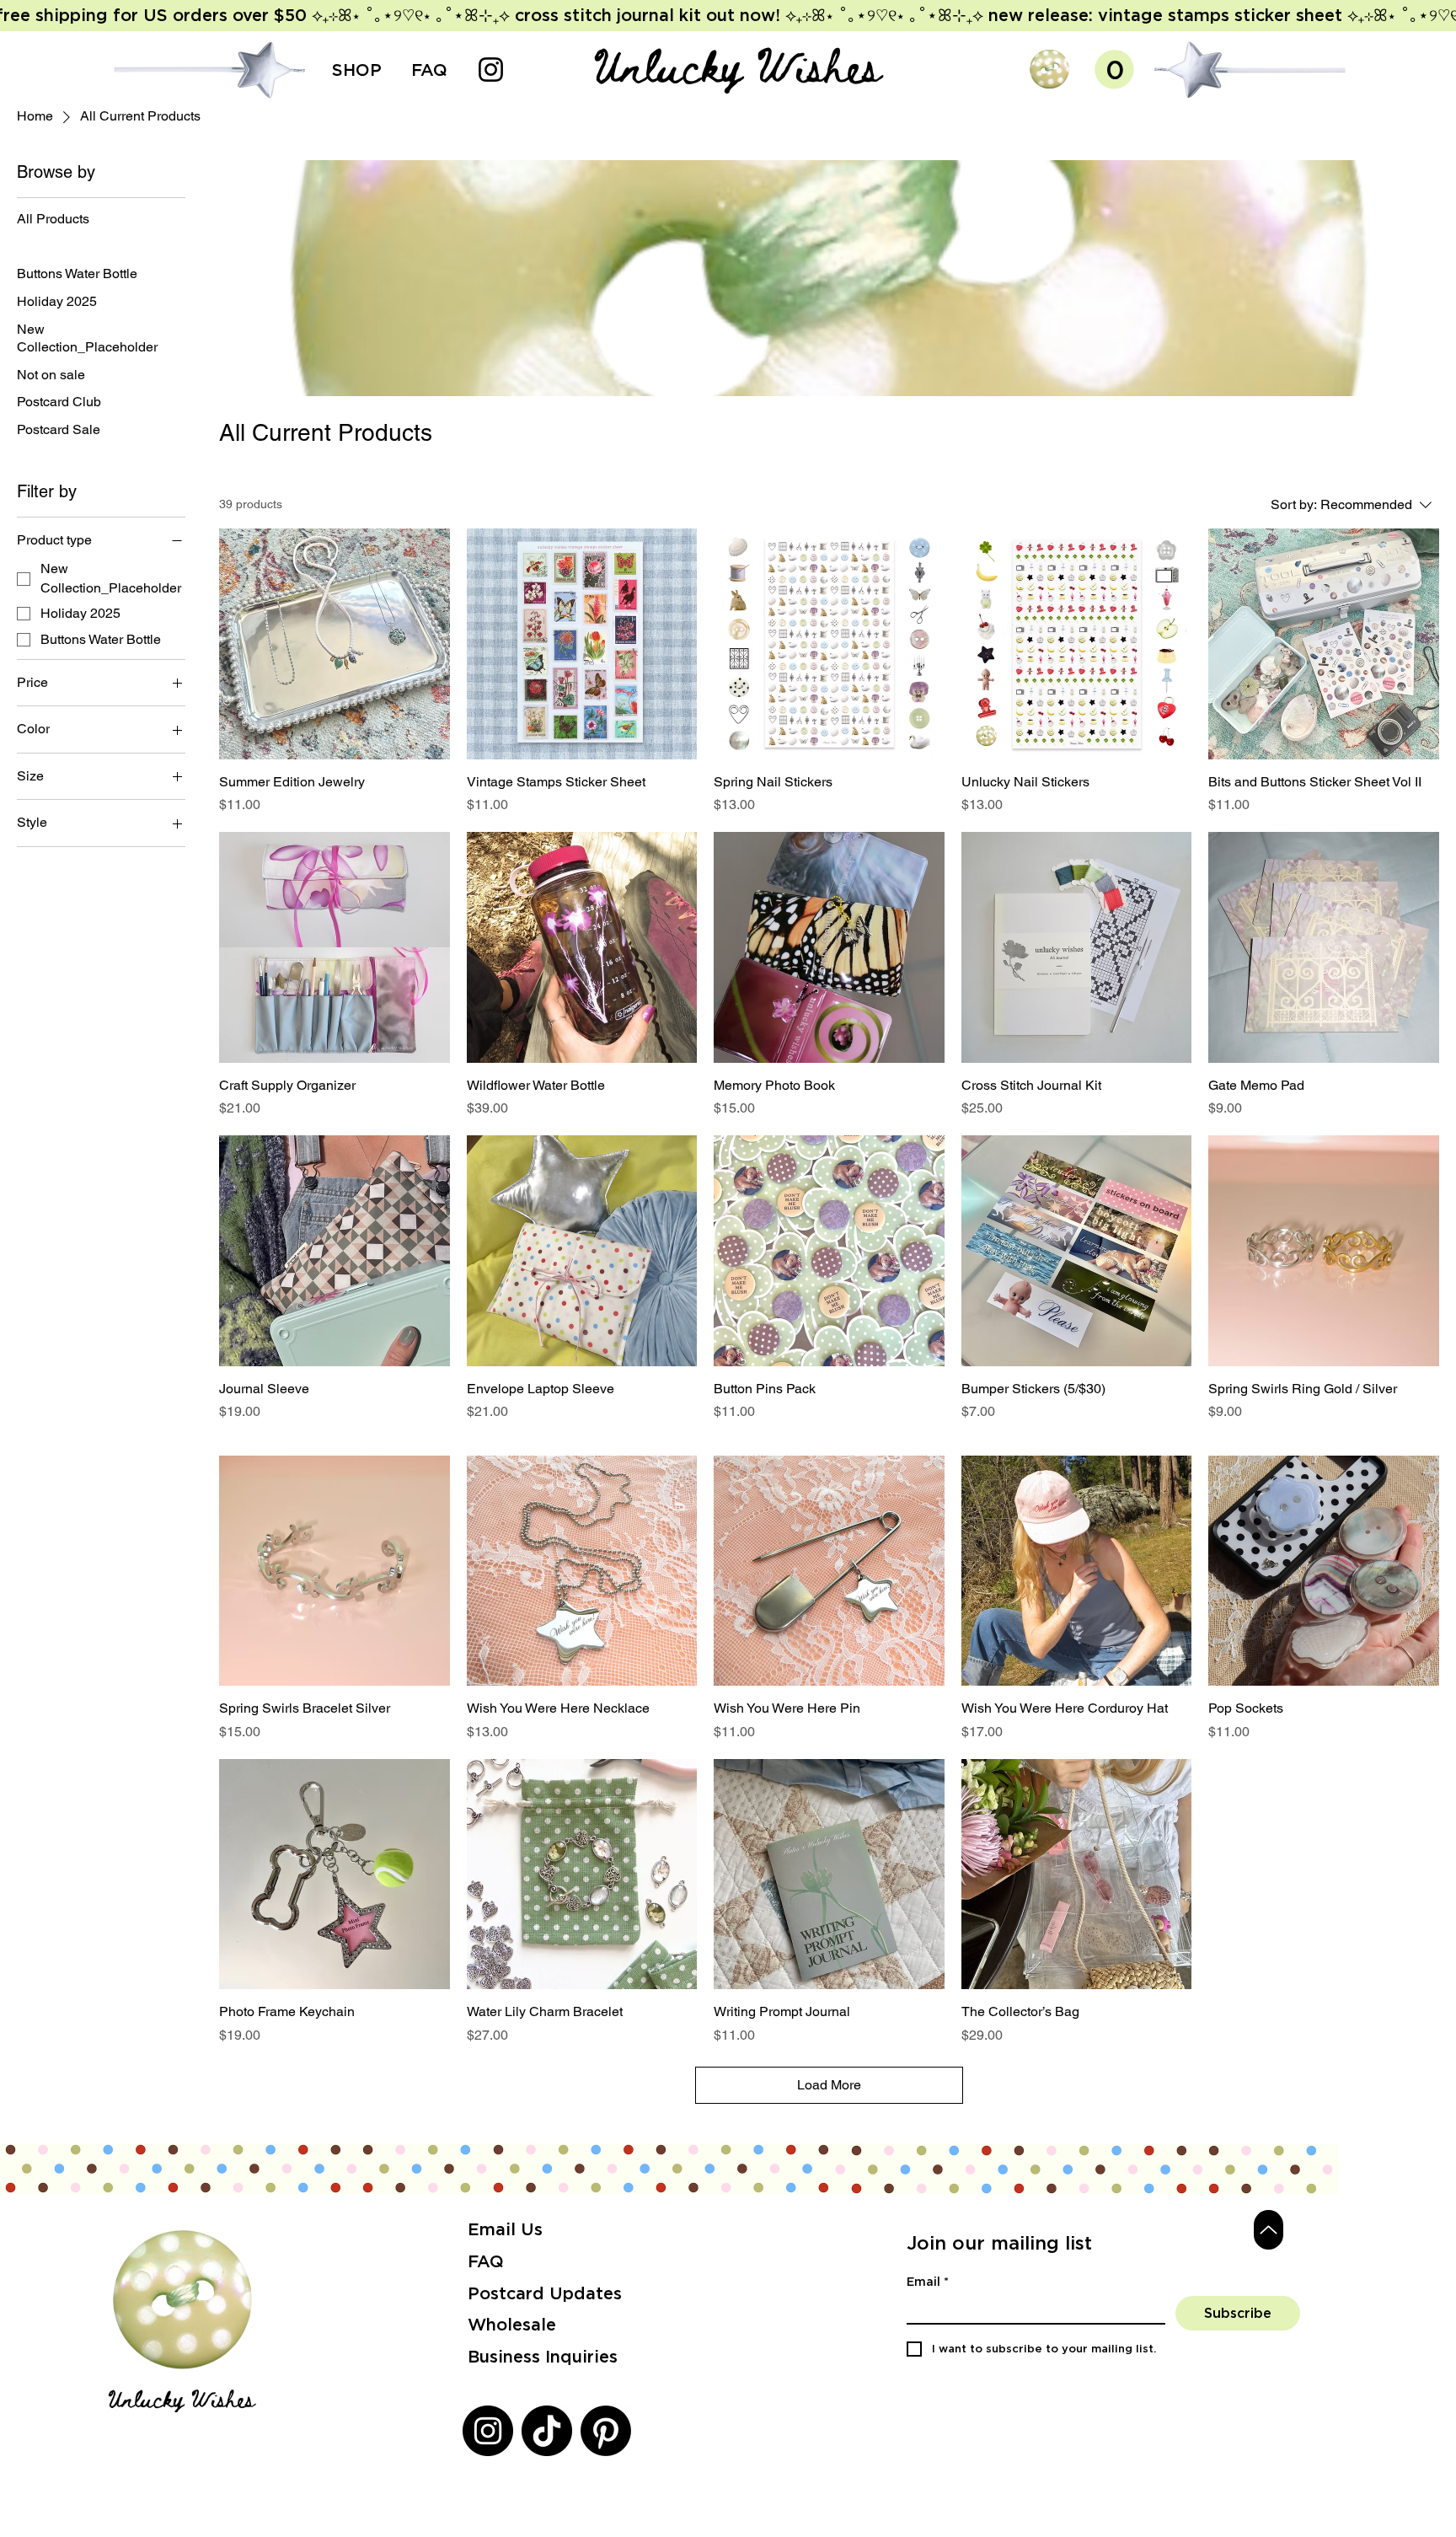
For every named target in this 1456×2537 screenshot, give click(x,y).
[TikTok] (547, 2431)
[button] (1049, 69)
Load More (829, 2085)
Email (928, 2282)
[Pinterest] (606, 2431)
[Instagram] (491, 70)
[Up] (1269, 2230)
